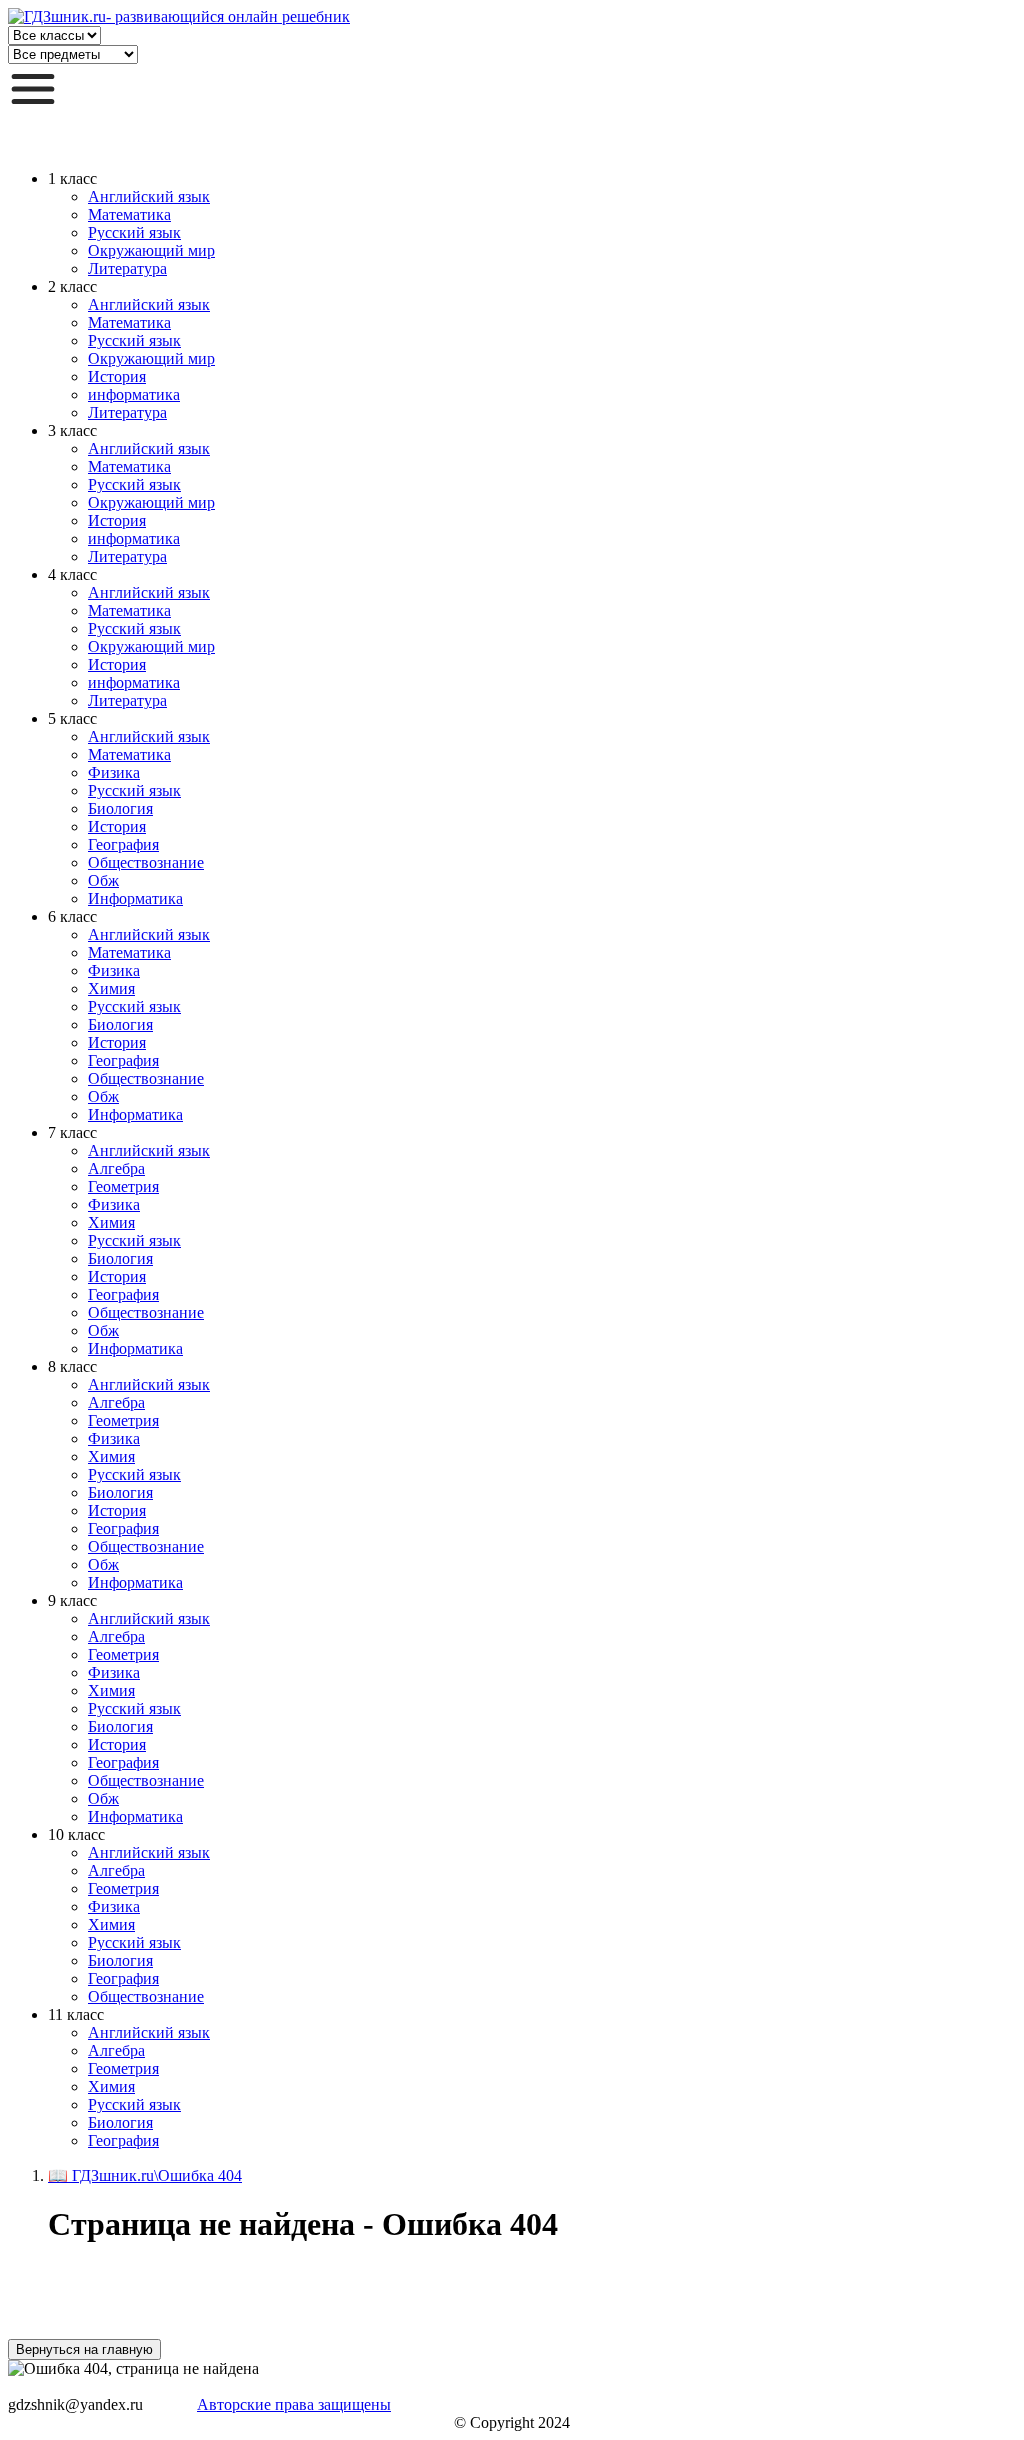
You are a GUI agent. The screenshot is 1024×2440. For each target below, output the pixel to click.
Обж (103, 880)
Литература (127, 268)
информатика (134, 394)
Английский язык (149, 196)
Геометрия (123, 1186)
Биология (120, 808)
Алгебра (116, 1168)
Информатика (135, 898)
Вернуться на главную (84, 2349)
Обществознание (146, 862)
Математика (129, 214)
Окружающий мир (151, 250)
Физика (114, 772)
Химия (111, 988)
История (117, 376)
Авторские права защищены (294, 2404)
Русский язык (134, 232)
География (123, 844)
